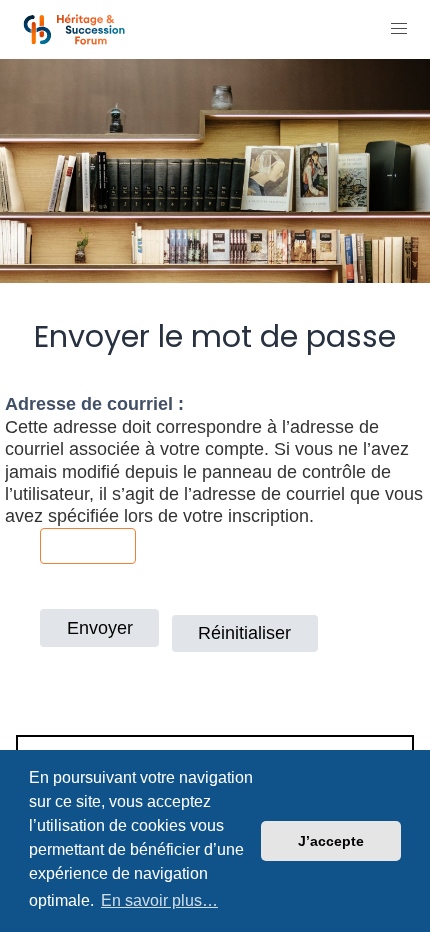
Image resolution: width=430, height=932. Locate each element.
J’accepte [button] (331, 841)
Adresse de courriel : (94, 404)
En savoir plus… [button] (159, 900)
